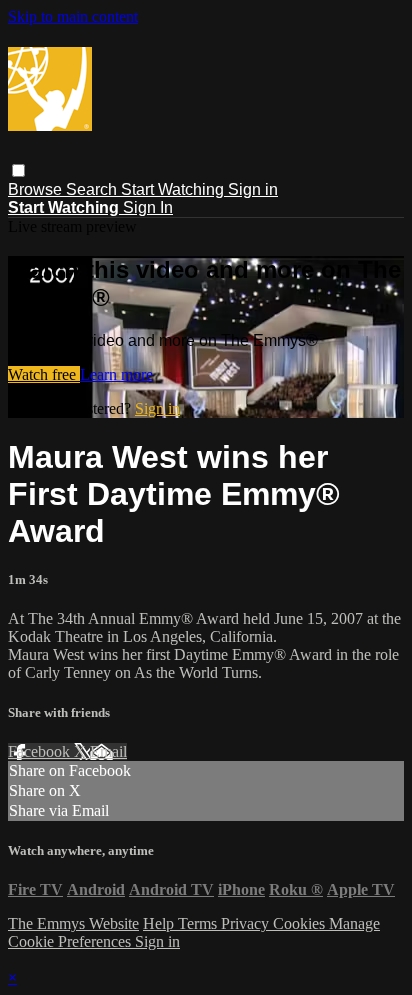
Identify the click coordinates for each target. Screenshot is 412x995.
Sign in (253, 189)
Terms (199, 923)
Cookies (301, 923)
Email (108, 751)
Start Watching (174, 189)
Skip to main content (73, 16)
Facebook (41, 751)
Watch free (44, 374)
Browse (37, 189)
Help (160, 923)
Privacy (247, 923)
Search (93, 189)
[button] (18, 170)
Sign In (148, 207)
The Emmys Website (73, 923)
